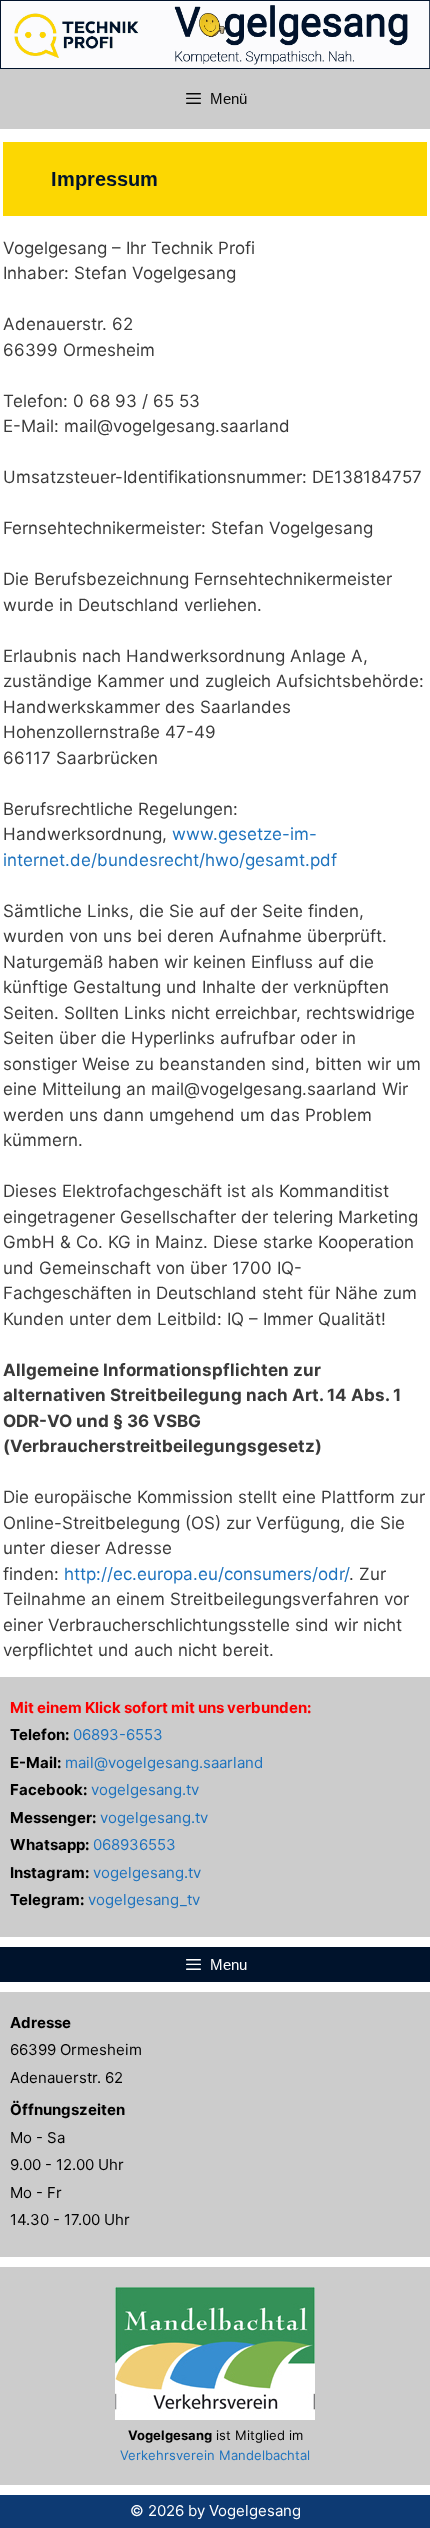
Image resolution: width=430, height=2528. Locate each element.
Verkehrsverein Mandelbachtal (215, 2455)
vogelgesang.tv (145, 1789)
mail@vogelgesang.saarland (164, 1762)
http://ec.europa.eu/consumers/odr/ (206, 1574)
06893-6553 (118, 1734)
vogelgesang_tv (144, 1899)
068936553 (134, 1844)
